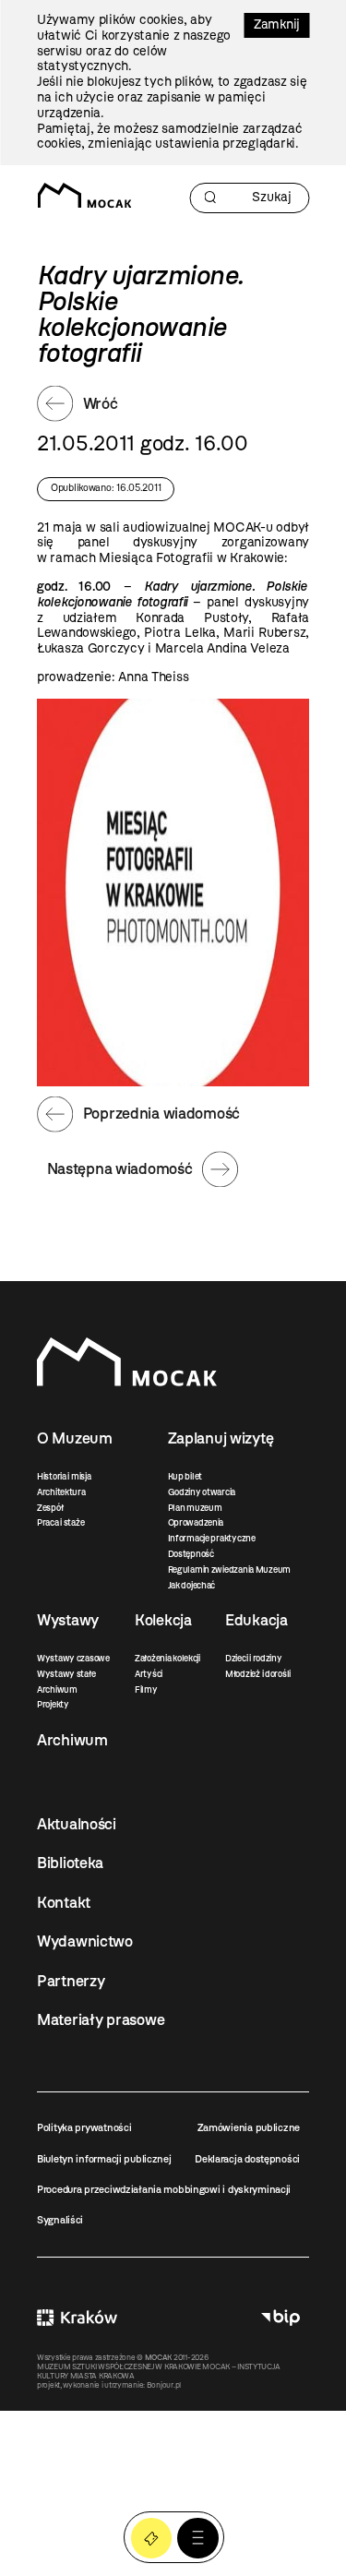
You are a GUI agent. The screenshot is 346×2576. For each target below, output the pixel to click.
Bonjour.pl (164, 2385)
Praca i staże (60, 1522)
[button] (198, 2539)
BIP (280, 2318)
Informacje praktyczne (212, 1538)
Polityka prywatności (84, 2127)
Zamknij (277, 24)
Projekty (53, 1704)
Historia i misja (64, 1476)
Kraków (77, 2318)
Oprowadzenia (196, 1522)
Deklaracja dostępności (247, 2159)
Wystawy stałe (66, 1674)
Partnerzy (71, 1981)
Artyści (149, 1674)
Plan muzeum (195, 1508)
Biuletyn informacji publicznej (104, 2159)
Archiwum (57, 1689)
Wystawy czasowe (73, 1658)
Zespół (50, 1508)
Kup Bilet (152, 2539)
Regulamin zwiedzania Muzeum (229, 1570)
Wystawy (68, 1620)
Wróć (101, 403)
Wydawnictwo (85, 1941)
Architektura (61, 1492)
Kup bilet (185, 1476)
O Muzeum (75, 1438)
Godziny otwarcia (202, 1492)
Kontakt (64, 1902)
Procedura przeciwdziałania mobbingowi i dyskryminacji (164, 2189)
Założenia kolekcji (167, 1658)
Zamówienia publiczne (249, 2127)
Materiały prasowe (101, 2019)
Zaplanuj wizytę (221, 1438)
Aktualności (77, 1824)
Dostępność (191, 1554)
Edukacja (257, 1620)
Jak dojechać (192, 1585)
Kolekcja (163, 1620)
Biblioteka (70, 1863)
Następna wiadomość (120, 1168)
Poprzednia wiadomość (161, 1113)
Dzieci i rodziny (254, 1658)
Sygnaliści (60, 2220)
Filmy (146, 1689)
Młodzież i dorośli (258, 1674)
